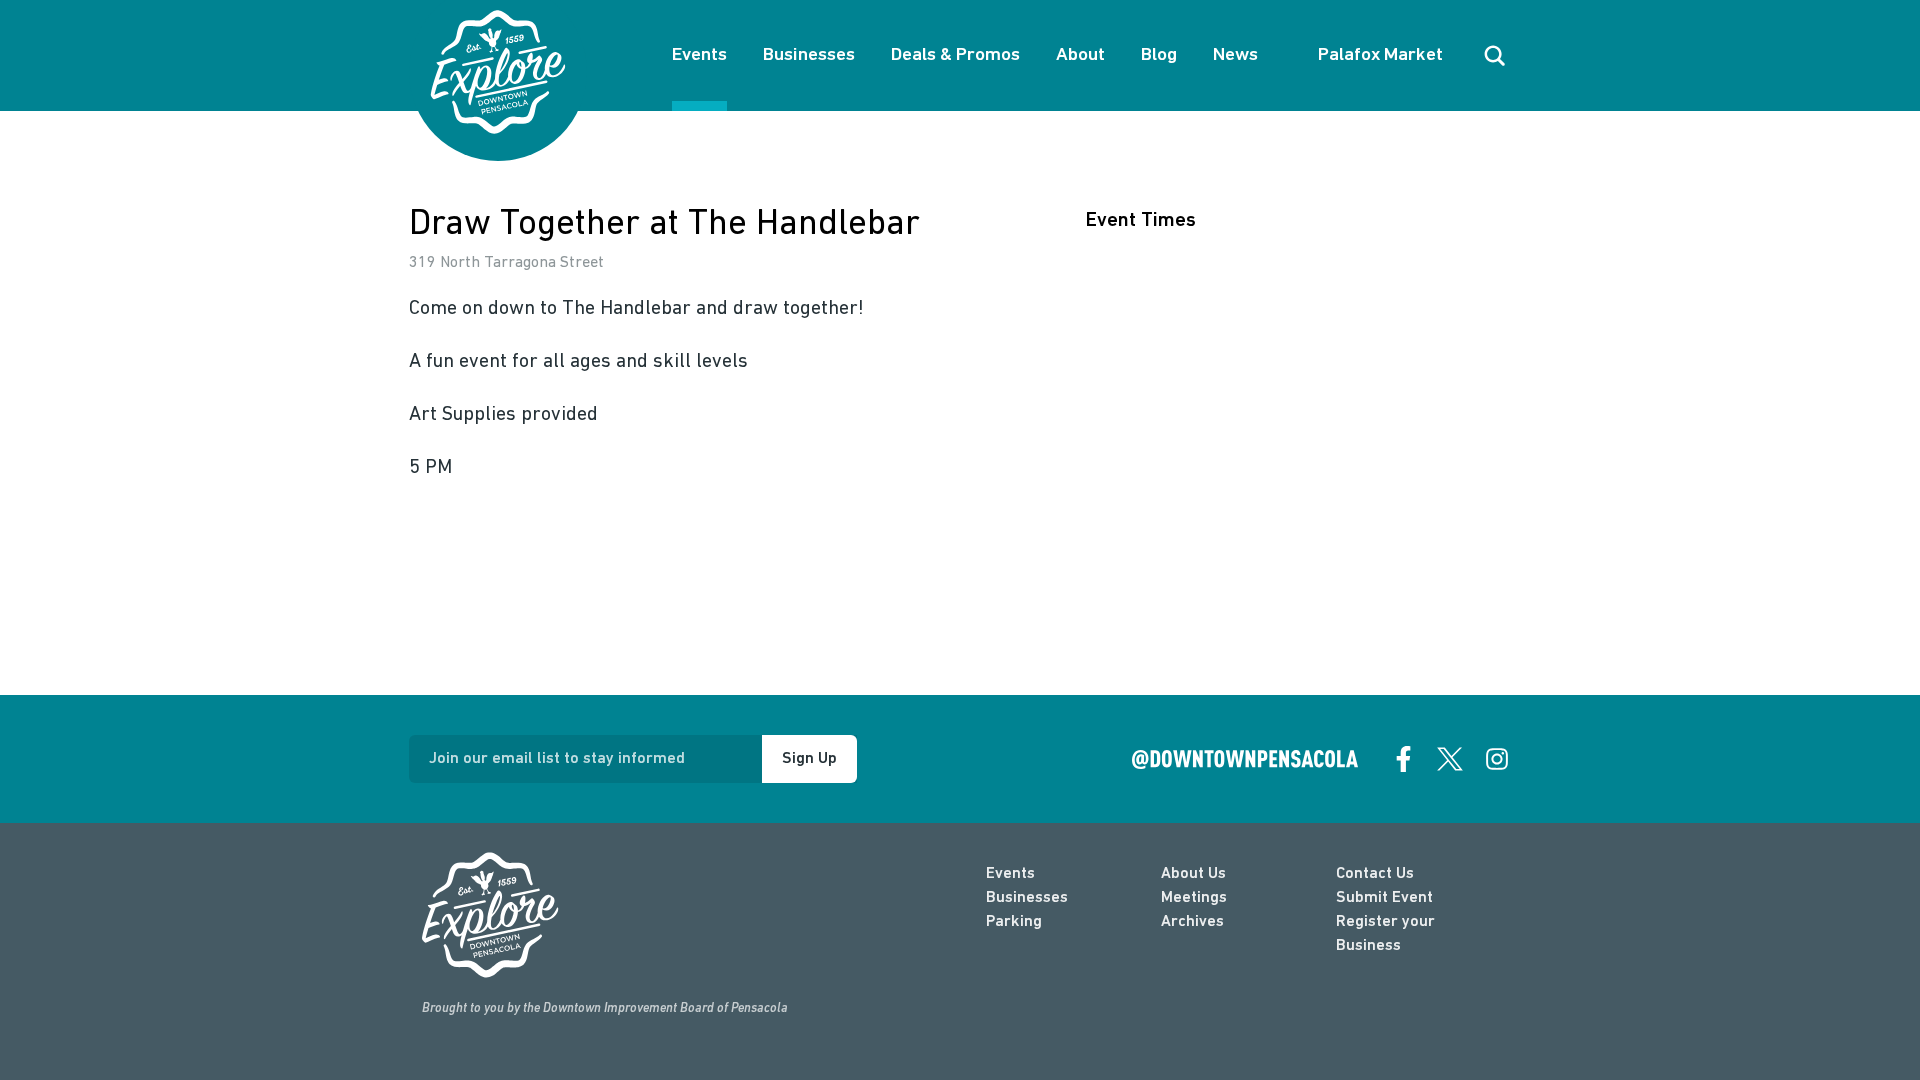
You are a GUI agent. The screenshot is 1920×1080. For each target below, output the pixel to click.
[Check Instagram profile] (1497, 759)
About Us (1193, 874)
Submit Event (1384, 898)
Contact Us (1375, 874)
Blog (1159, 55)
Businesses (809, 55)
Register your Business (1385, 934)
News (1235, 55)
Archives (1192, 922)
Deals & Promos (955, 55)
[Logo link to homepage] (498, 72)
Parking (1014, 922)
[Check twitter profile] (1450, 759)
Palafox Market (1380, 55)
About (1080, 55)
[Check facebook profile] (1404, 759)
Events (699, 55)
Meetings (1194, 898)
